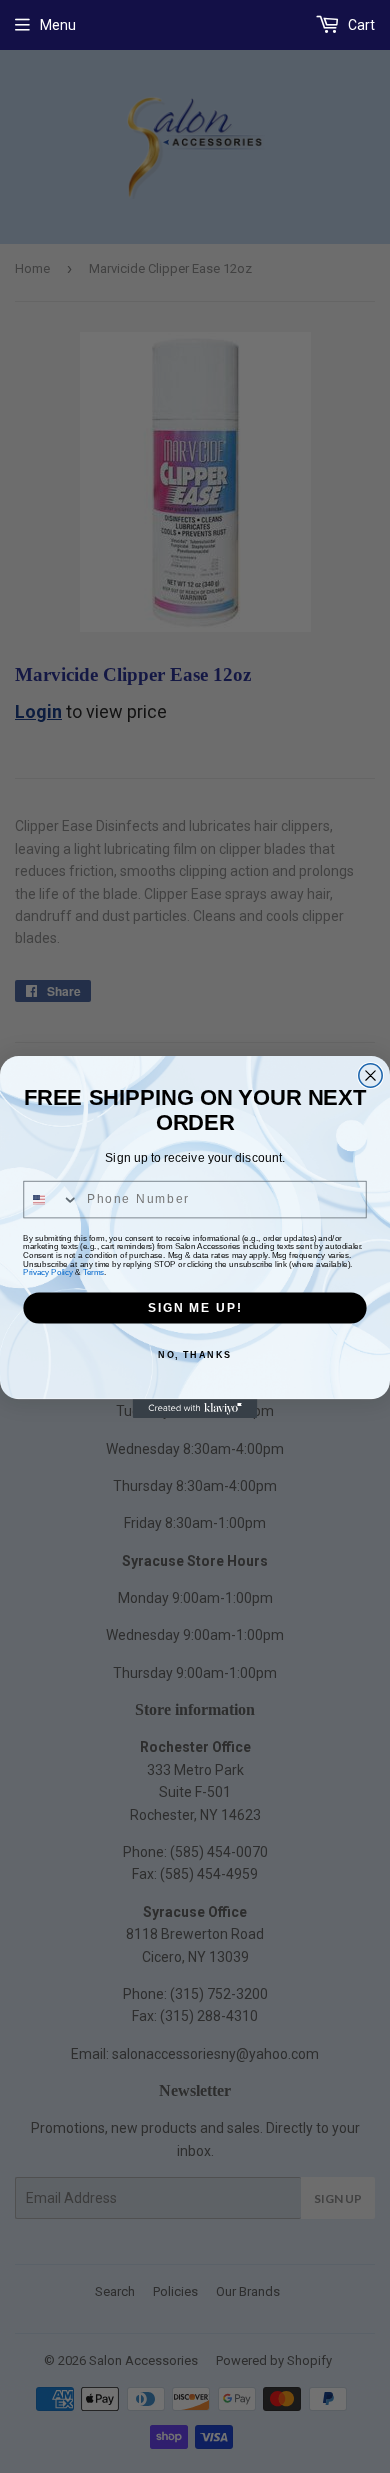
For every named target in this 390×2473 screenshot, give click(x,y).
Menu (58, 25)
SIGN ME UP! (195, 1306)
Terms (93, 1271)
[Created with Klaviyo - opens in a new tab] (195, 1408)
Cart (360, 25)
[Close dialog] (370, 1074)
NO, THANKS (195, 1353)
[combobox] (51, 1199)
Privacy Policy (47, 1271)
